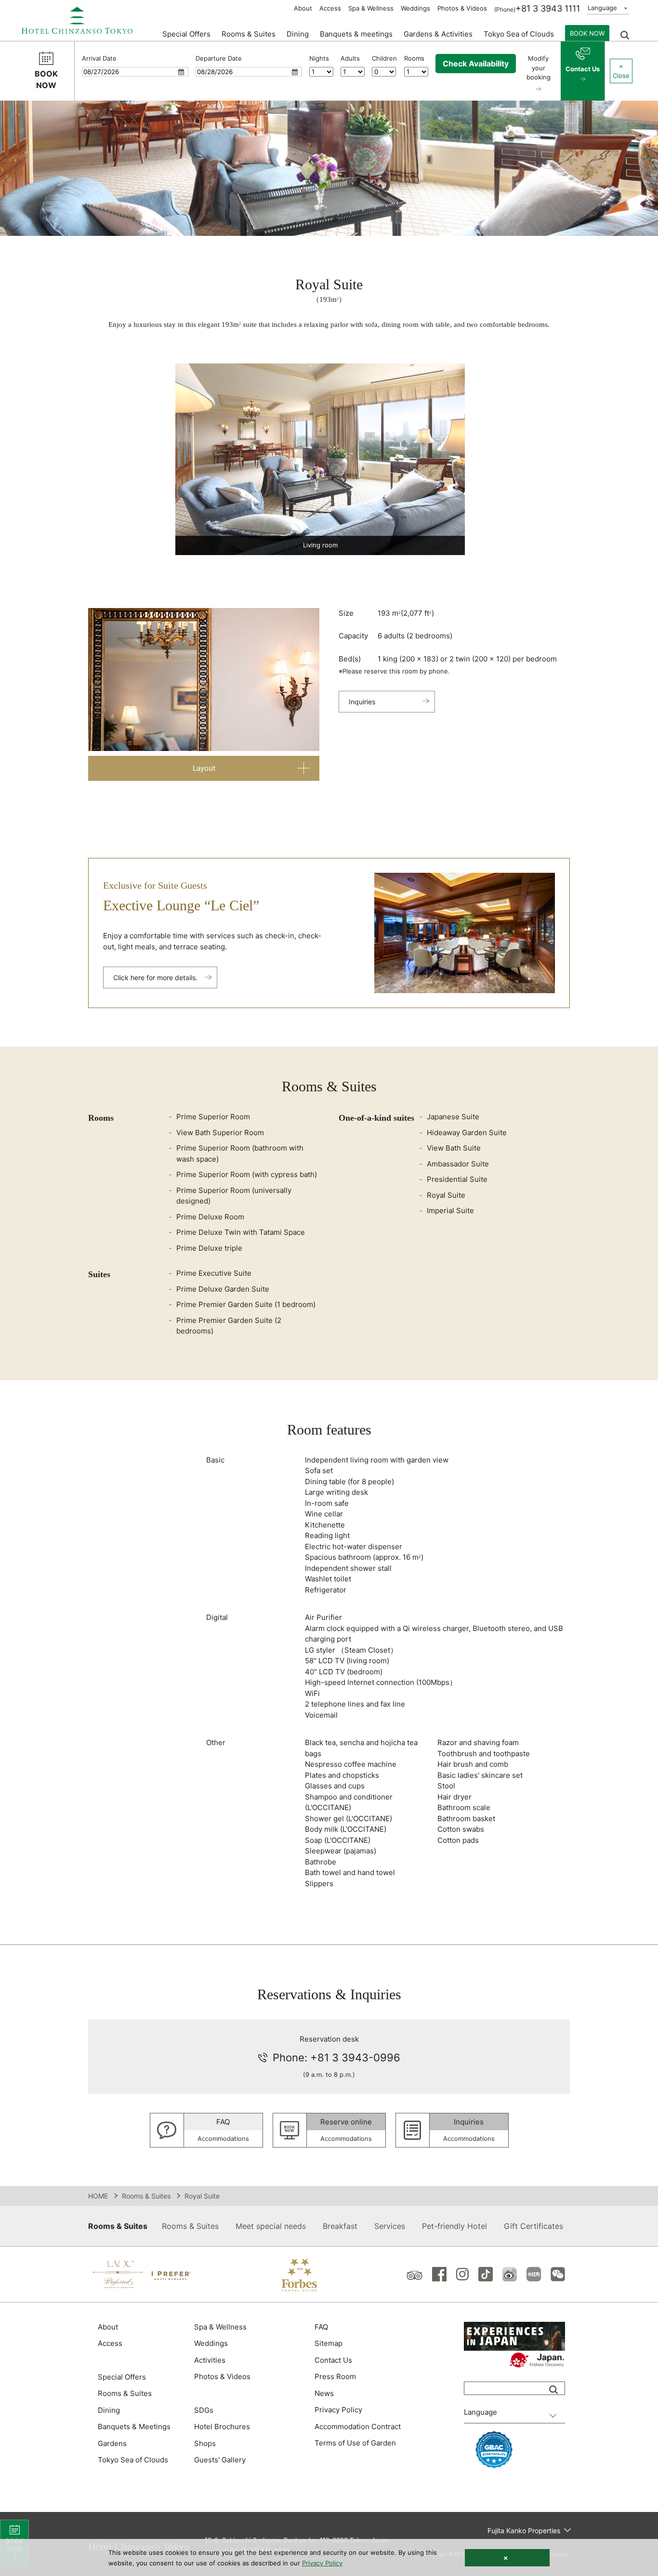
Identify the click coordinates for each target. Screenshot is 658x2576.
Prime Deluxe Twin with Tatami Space (241, 1232)
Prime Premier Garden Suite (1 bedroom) (246, 1304)
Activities (210, 2360)
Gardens (112, 2443)
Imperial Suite (450, 1210)
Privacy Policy (338, 2410)
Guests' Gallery (220, 2460)
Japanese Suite (453, 1117)
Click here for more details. (155, 977)
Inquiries (362, 702)
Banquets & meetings (356, 34)
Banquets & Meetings (134, 2427)
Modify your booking (539, 68)
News (324, 2393)
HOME (98, 2196)
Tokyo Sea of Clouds (519, 34)
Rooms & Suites (146, 2196)
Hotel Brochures (222, 2427)
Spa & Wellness (371, 8)
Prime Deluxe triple (209, 1248)
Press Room (335, 2376)
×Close (621, 71)
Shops (205, 2443)
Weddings (415, 8)
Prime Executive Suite (214, 1273)
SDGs (204, 2410)
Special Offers (186, 34)
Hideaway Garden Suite (467, 1133)
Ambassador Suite (458, 1164)
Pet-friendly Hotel (454, 2226)
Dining (109, 2410)
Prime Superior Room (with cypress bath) (247, 1174)
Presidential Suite (457, 1179)
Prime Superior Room (213, 1117)
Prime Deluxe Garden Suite (223, 1289)
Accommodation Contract (358, 2427)
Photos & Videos (462, 8)
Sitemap (329, 2343)
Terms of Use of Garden (355, 2443)
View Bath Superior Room (220, 1133)
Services (390, 2226)
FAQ (321, 2327)
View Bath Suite (454, 1148)
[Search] (553, 2390)
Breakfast (340, 2226)
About (303, 8)
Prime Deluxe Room (210, 1217)
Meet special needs (271, 2226)
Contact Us (583, 69)
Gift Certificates (533, 2226)
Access (330, 8)
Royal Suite (446, 1195)
